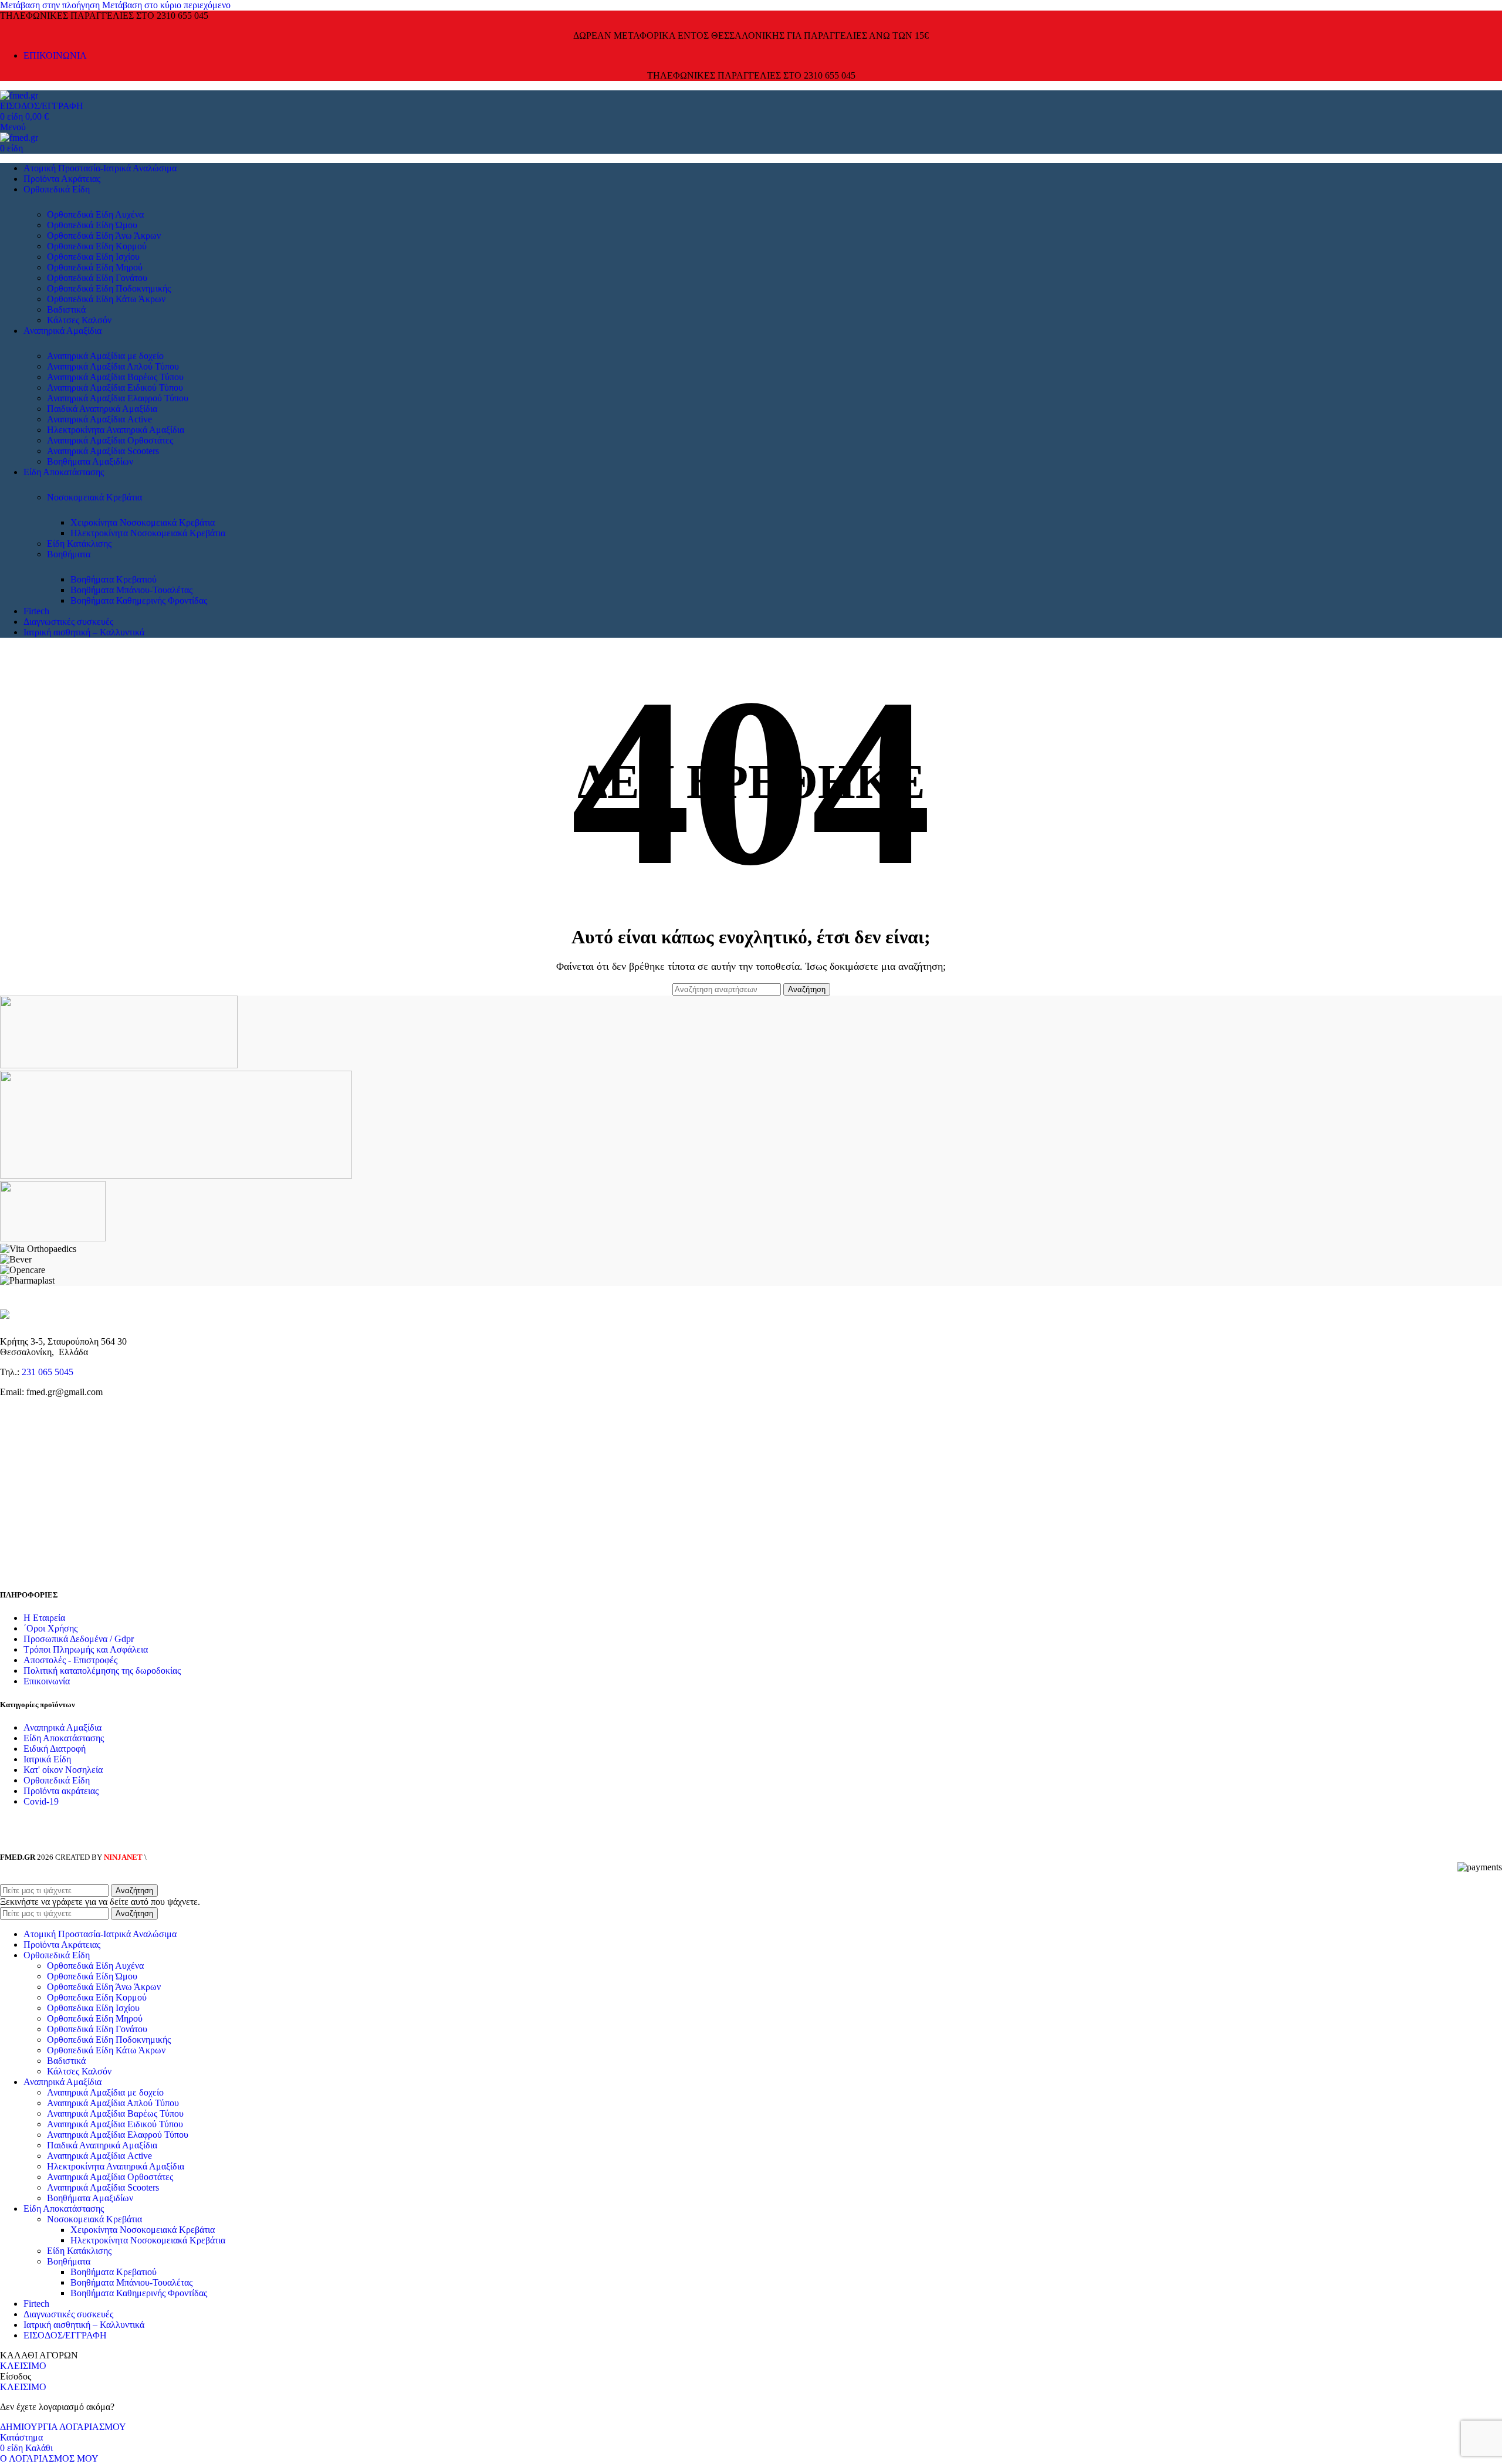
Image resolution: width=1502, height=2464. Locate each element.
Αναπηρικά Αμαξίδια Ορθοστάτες (110, 440)
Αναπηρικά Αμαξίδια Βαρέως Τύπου (115, 377)
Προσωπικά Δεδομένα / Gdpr (79, 1639)
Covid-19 (41, 1801)
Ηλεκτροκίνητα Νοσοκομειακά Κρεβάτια (148, 533)
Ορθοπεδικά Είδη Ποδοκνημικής (109, 288)
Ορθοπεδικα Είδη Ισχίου (93, 257)
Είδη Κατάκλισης (79, 544)
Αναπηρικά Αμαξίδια (62, 1727)
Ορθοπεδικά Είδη (57, 1780)
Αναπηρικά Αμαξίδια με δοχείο (105, 356)
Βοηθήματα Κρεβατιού (114, 579)
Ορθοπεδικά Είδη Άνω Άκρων (104, 236)
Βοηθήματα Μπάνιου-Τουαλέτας (131, 590)
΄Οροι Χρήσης (50, 1628)
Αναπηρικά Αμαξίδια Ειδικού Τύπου (115, 387)
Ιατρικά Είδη (47, 1759)
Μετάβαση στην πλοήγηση (51, 5)
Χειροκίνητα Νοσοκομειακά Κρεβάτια (143, 522)
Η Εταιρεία (44, 1618)
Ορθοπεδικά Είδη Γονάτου (97, 278)
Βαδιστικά (66, 309)
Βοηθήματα (69, 554)
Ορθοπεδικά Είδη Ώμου (92, 225)
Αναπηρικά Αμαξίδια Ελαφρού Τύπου (118, 398)
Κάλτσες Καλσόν (79, 320)
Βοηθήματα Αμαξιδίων (90, 461)
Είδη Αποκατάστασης (64, 1738)
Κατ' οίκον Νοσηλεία (63, 1770)
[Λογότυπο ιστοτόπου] (19, 95)
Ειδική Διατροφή (55, 1749)
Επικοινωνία (47, 1681)
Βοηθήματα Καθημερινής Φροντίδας (139, 600)
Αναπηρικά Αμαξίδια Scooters (103, 451)
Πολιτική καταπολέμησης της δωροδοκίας (102, 1671)
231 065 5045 (48, 1372)
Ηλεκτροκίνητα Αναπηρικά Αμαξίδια (116, 430)
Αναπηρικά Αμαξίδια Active (99, 419)
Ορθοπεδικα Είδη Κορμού (97, 246)
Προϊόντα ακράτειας (61, 1791)
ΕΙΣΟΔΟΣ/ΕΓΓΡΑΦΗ (65, 2335)
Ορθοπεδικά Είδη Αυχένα (95, 214)
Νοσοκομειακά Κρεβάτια (94, 497)
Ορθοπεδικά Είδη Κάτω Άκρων (106, 299)
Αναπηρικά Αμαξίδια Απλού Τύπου (113, 366)
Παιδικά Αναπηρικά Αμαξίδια (102, 409)
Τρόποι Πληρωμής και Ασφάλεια (86, 1649)
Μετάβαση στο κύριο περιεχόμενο (166, 5)
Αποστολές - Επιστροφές (70, 1660)
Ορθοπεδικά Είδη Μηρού (95, 267)
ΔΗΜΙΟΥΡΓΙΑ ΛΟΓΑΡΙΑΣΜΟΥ (63, 2427)
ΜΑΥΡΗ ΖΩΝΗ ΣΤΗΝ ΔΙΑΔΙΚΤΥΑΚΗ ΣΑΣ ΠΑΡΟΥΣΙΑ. (237, 1857)
